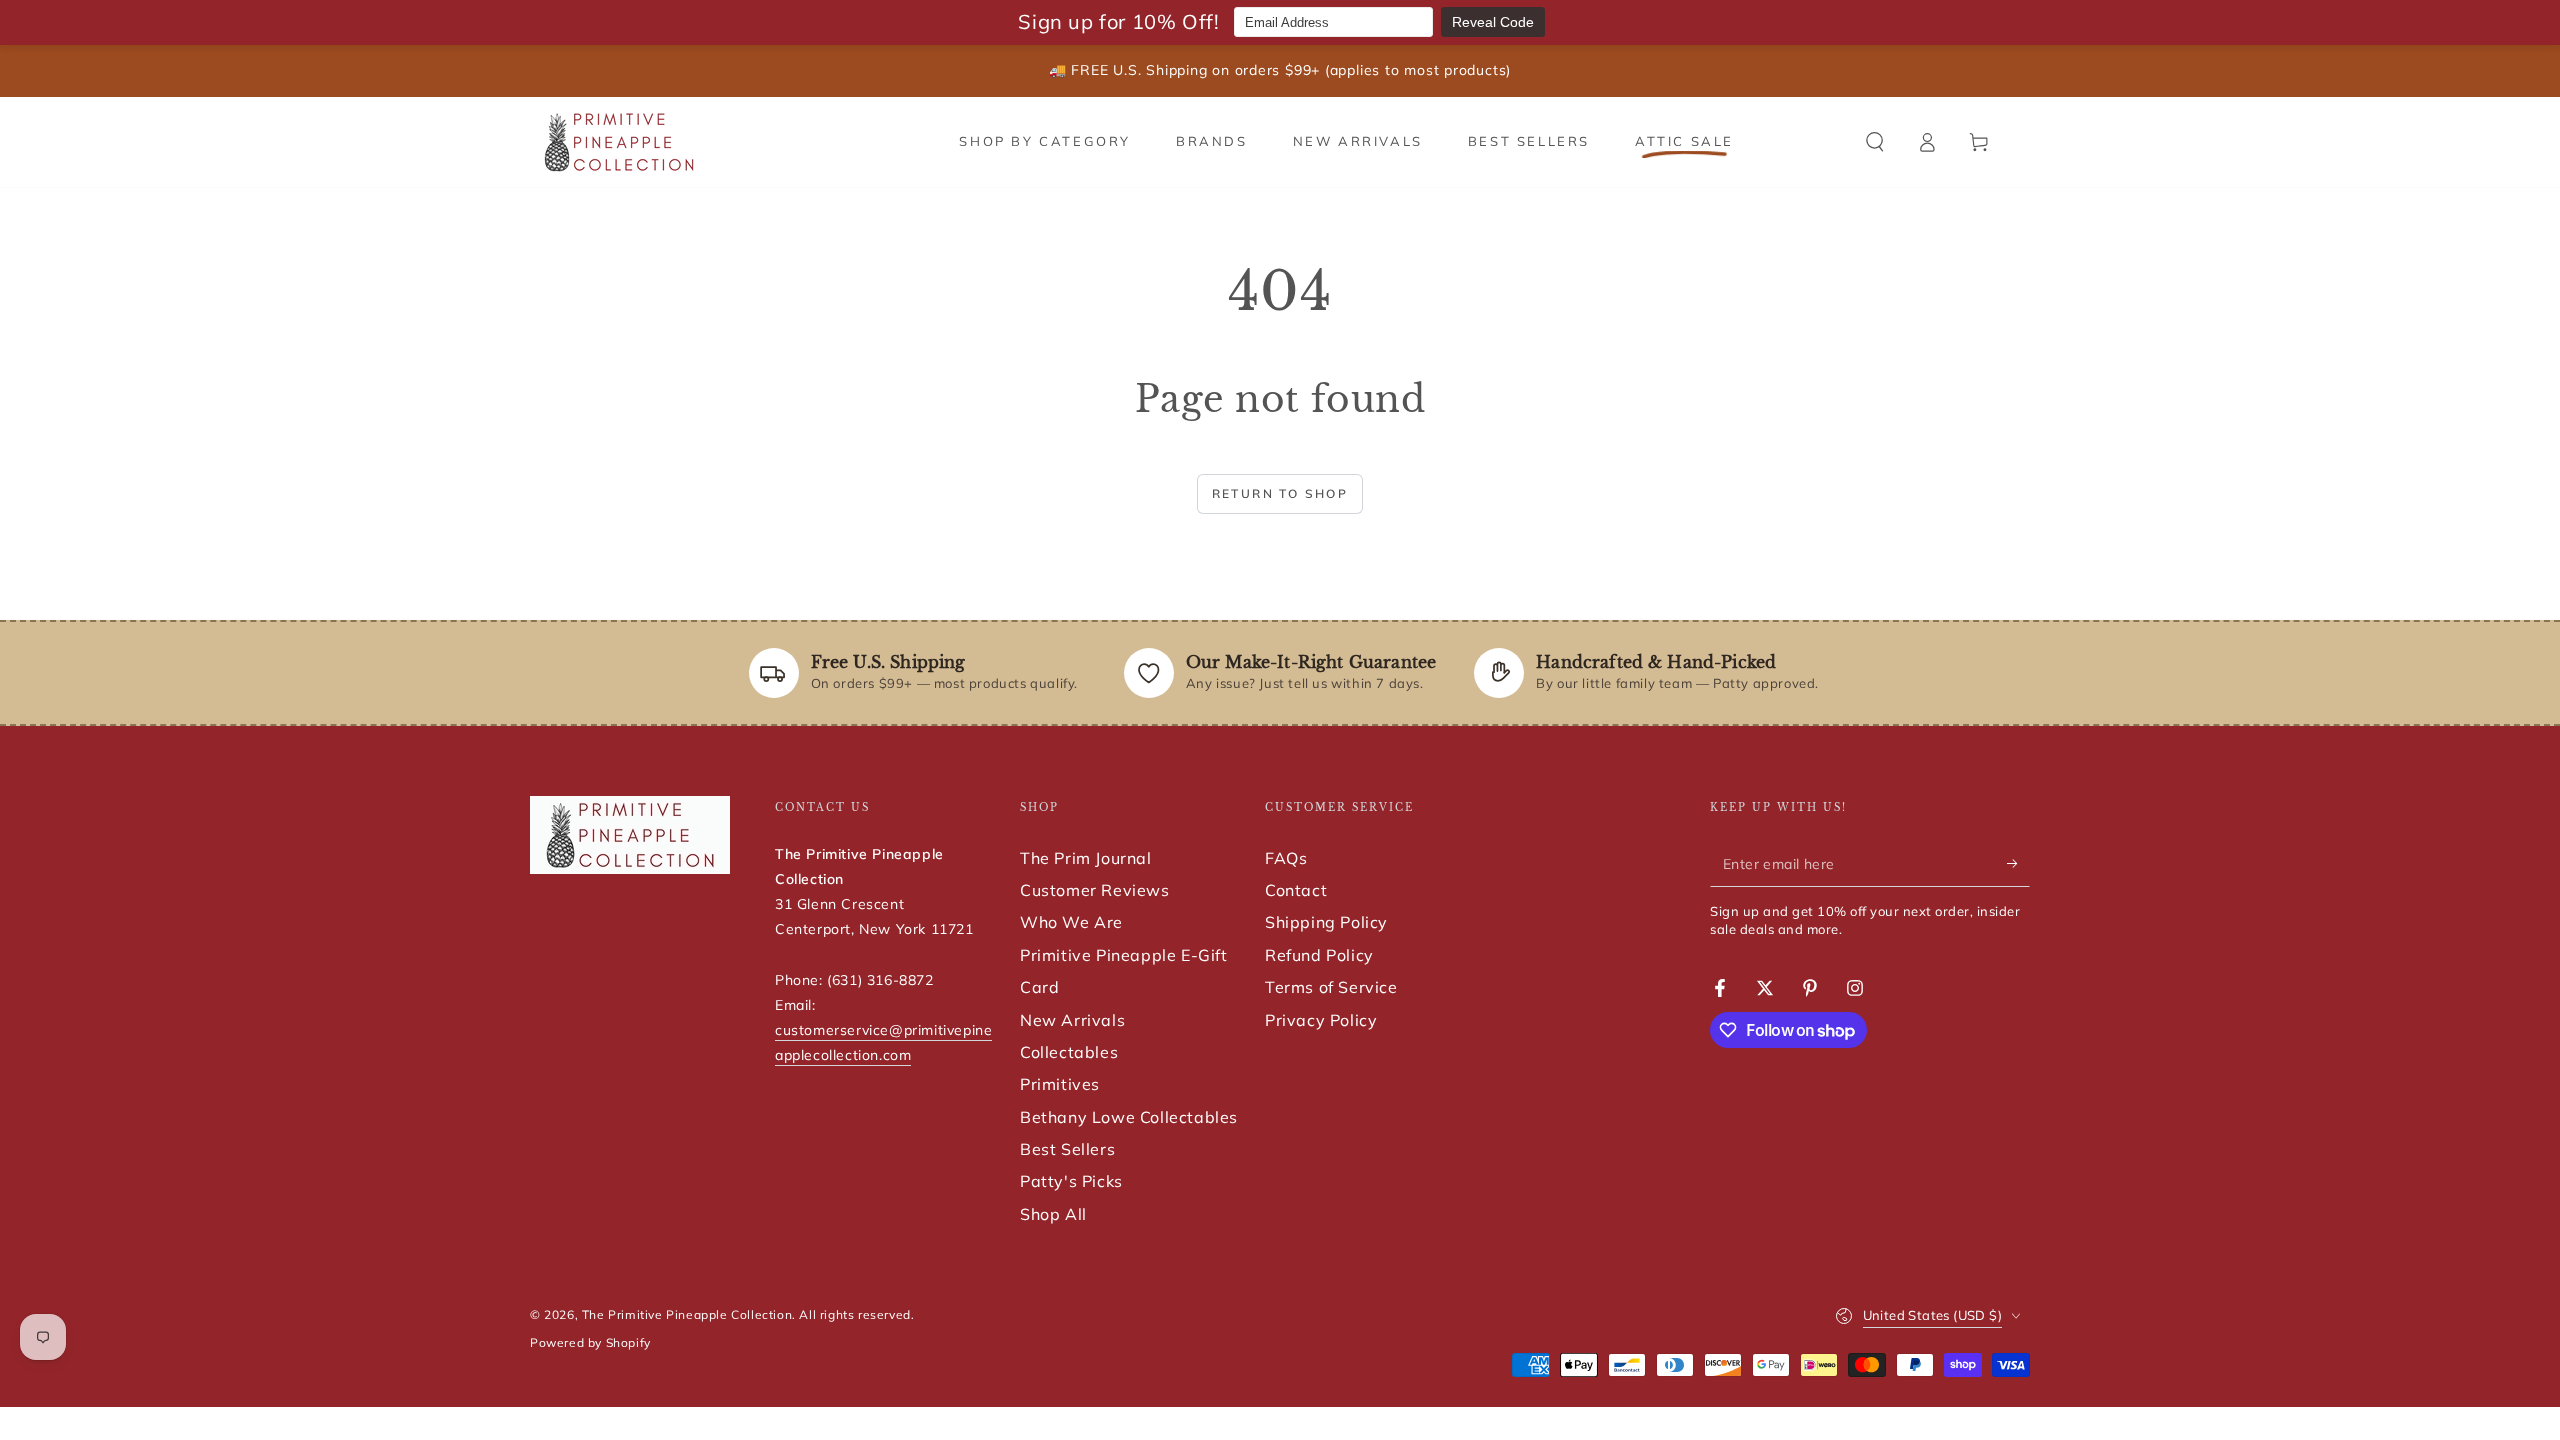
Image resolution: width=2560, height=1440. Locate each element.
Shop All (1053, 1214)
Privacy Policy (1321, 1020)
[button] (1875, 142)
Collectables (1069, 1052)
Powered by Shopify (590, 1342)
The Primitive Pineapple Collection (687, 1314)
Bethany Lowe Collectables (1129, 1117)
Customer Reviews (1095, 890)
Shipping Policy (1326, 922)
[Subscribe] (2018, 864)
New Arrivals (1072, 1020)
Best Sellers (1067, 1149)
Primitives (1060, 1084)
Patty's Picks (1071, 1181)
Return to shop (1280, 493)
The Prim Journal (1086, 858)
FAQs (1286, 858)
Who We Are (1071, 922)
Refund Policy (1319, 955)
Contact (1296, 890)
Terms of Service (1331, 987)
